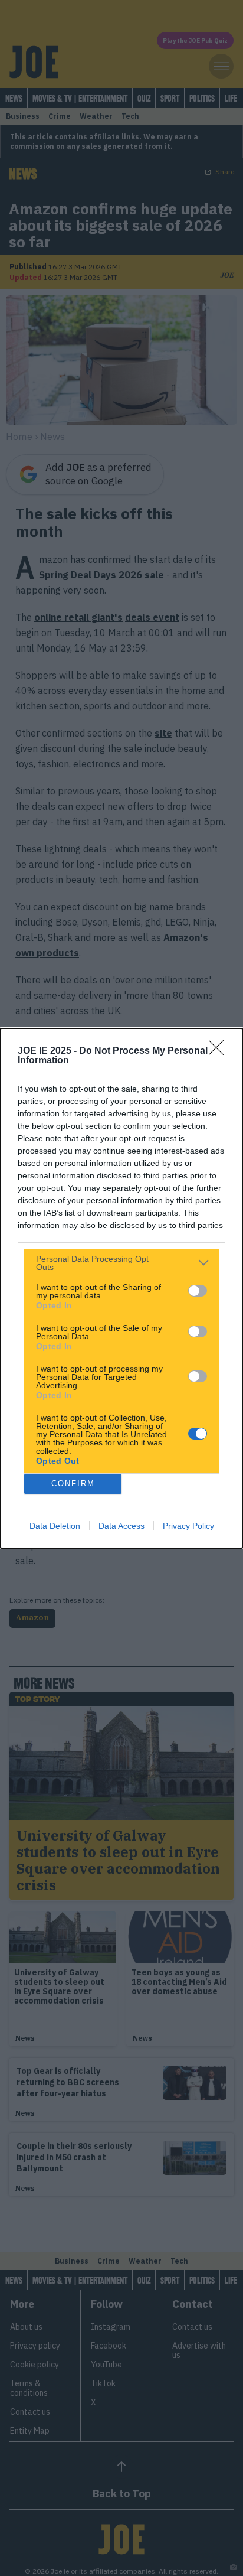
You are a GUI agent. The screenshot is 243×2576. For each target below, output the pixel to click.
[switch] (198, 1291)
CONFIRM (73, 1484)
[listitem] (121, 1263)
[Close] (220, 1051)
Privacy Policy (188, 1526)
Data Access (121, 1526)
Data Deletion (55, 1526)
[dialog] (121, 1288)
